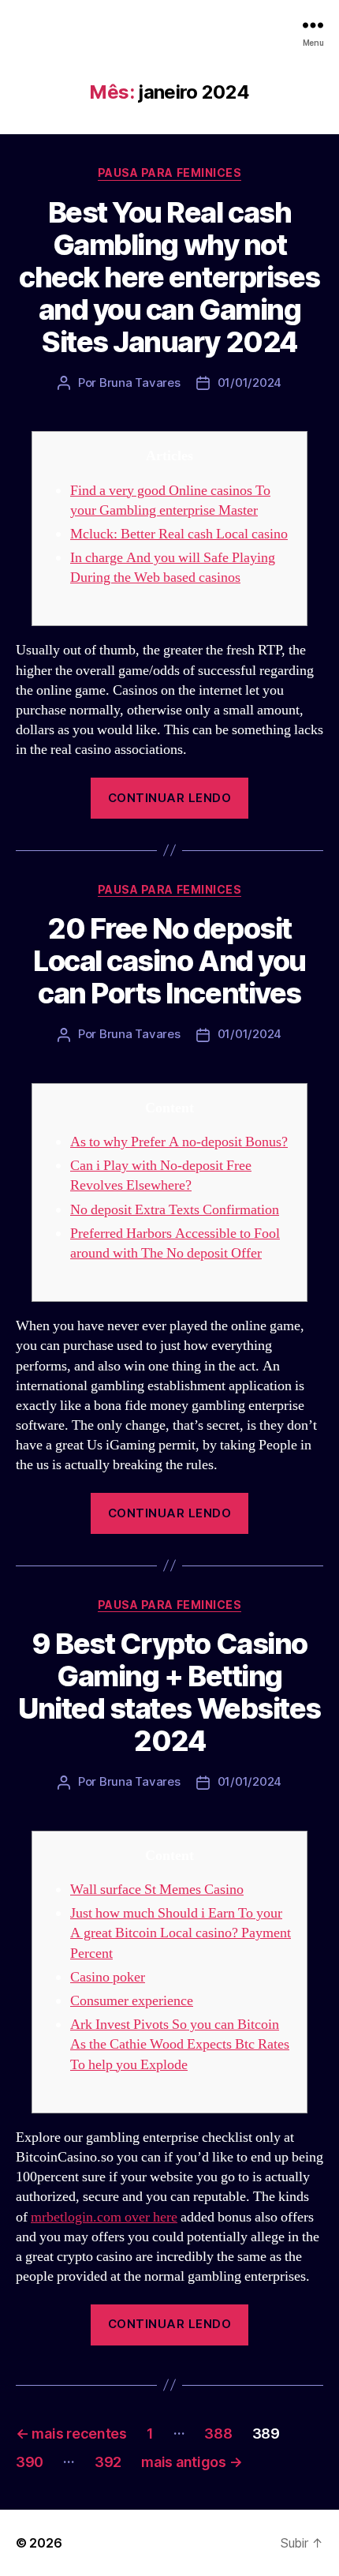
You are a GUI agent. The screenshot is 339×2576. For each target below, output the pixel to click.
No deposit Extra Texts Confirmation (175, 1210)
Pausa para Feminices (169, 172)
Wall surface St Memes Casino (157, 1890)
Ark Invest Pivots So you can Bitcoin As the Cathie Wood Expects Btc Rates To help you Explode (180, 2044)
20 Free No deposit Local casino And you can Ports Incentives (169, 961)
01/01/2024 (250, 382)
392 (108, 2462)
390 (30, 2462)
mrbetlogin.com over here (104, 2217)
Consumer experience (132, 2001)
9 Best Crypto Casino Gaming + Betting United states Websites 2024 (169, 1692)
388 (218, 2434)
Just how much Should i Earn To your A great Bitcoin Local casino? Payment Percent (181, 1933)
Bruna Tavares (140, 382)
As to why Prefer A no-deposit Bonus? (179, 1142)
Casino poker (108, 1977)
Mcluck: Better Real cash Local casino (179, 534)
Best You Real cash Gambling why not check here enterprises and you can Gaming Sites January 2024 (169, 277)
